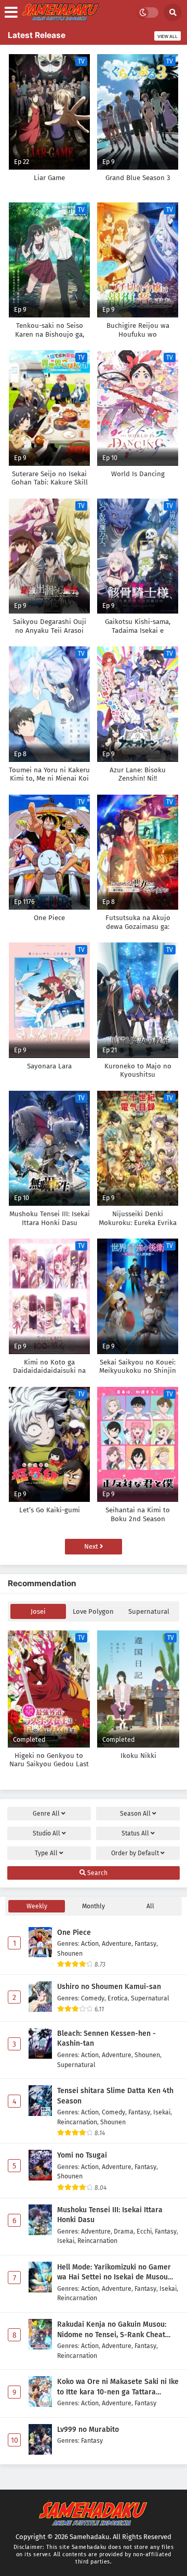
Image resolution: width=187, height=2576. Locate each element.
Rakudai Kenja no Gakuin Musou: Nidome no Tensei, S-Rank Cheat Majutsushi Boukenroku (112, 2330)
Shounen (70, 1953)
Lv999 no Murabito (88, 2430)
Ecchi (144, 2231)
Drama (124, 2231)
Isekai (162, 2112)
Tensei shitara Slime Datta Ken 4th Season (115, 2096)
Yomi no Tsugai (82, 2155)
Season (135, 1814)
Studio (46, 1833)
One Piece (74, 1933)
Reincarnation (77, 2122)
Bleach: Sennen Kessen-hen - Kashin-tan (106, 2039)
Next (92, 1546)
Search (97, 1873)
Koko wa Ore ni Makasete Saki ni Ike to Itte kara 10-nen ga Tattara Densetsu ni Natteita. (118, 2387)
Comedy (93, 1998)
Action (90, 1943)
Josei (38, 1611)
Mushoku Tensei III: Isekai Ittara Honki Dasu (110, 2215)
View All (168, 36)
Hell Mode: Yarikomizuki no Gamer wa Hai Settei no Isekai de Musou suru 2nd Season (114, 2273)
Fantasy (145, 1943)
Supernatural (149, 1611)
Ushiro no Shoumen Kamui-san (109, 1987)
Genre (46, 1814)
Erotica (118, 1998)
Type (46, 1853)
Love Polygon (93, 1611)
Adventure (117, 1943)
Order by (135, 1853)
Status (135, 1833)
